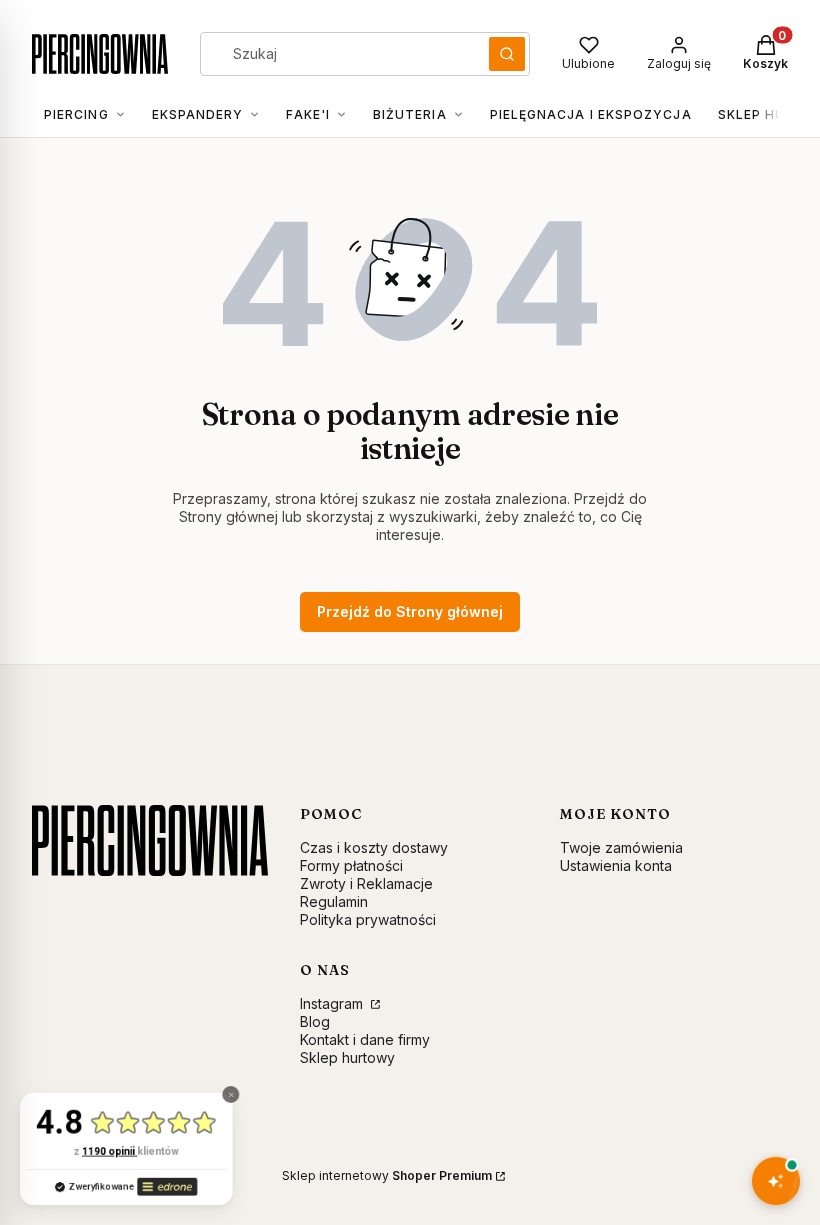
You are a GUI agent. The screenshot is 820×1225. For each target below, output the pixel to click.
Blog (315, 1021)
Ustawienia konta (616, 865)
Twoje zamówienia (621, 847)
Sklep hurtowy (347, 1057)
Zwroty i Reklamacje (366, 883)
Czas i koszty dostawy (374, 847)
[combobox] (338, 54)
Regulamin (334, 901)
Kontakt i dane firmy (365, 1039)
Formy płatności (351, 865)
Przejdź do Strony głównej (410, 611)
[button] (507, 54)
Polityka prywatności (368, 919)
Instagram (333, 1003)
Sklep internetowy (387, 1175)
